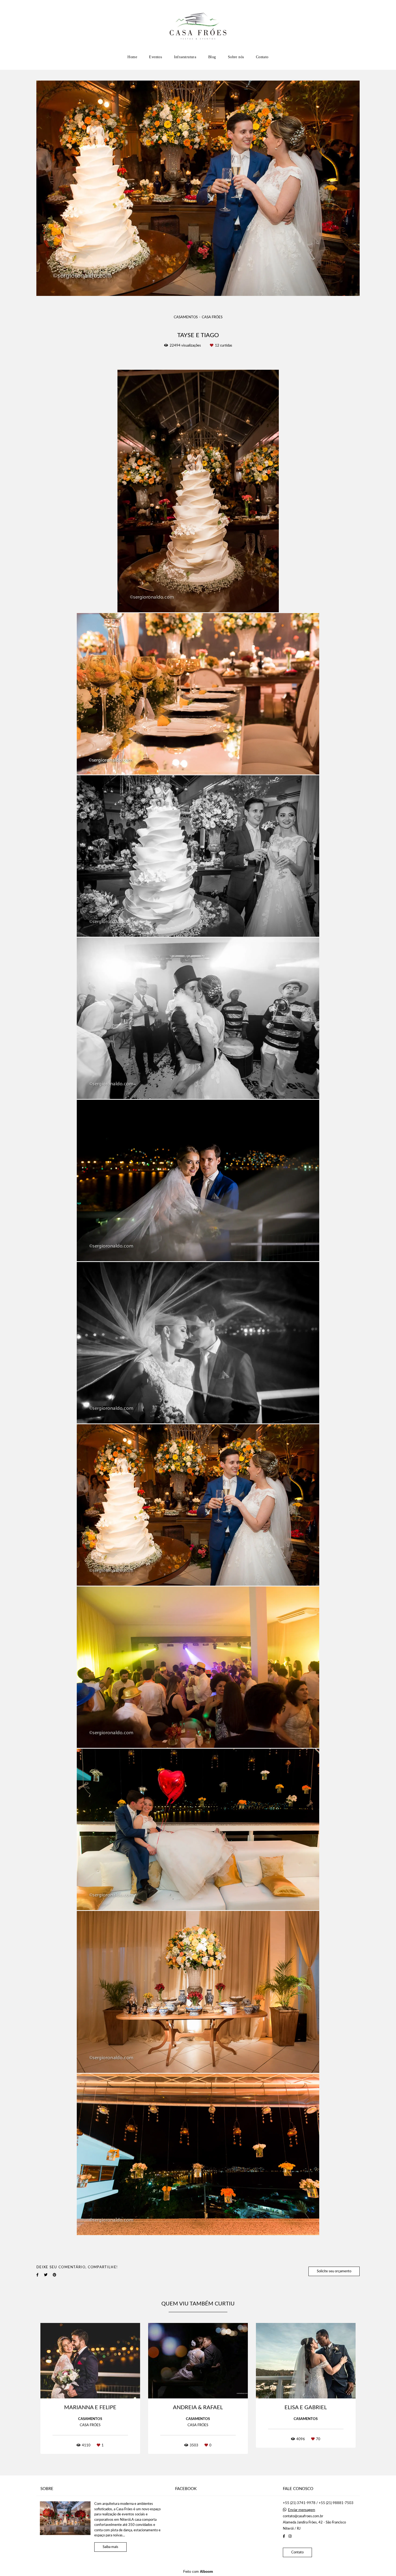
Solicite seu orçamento (334, 2217)
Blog (212, 57)
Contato (262, 57)
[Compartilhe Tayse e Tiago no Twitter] (46, 2221)
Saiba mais (110, 2547)
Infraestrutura (185, 57)
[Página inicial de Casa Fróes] (198, 26)
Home (132, 57)
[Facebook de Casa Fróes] (284, 2536)
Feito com (198, 2572)
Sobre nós (236, 57)
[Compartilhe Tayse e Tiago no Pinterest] (55, 2221)
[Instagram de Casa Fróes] (290, 2536)
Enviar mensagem (302, 2510)
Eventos (155, 57)
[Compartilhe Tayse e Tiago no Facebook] (37, 2221)
